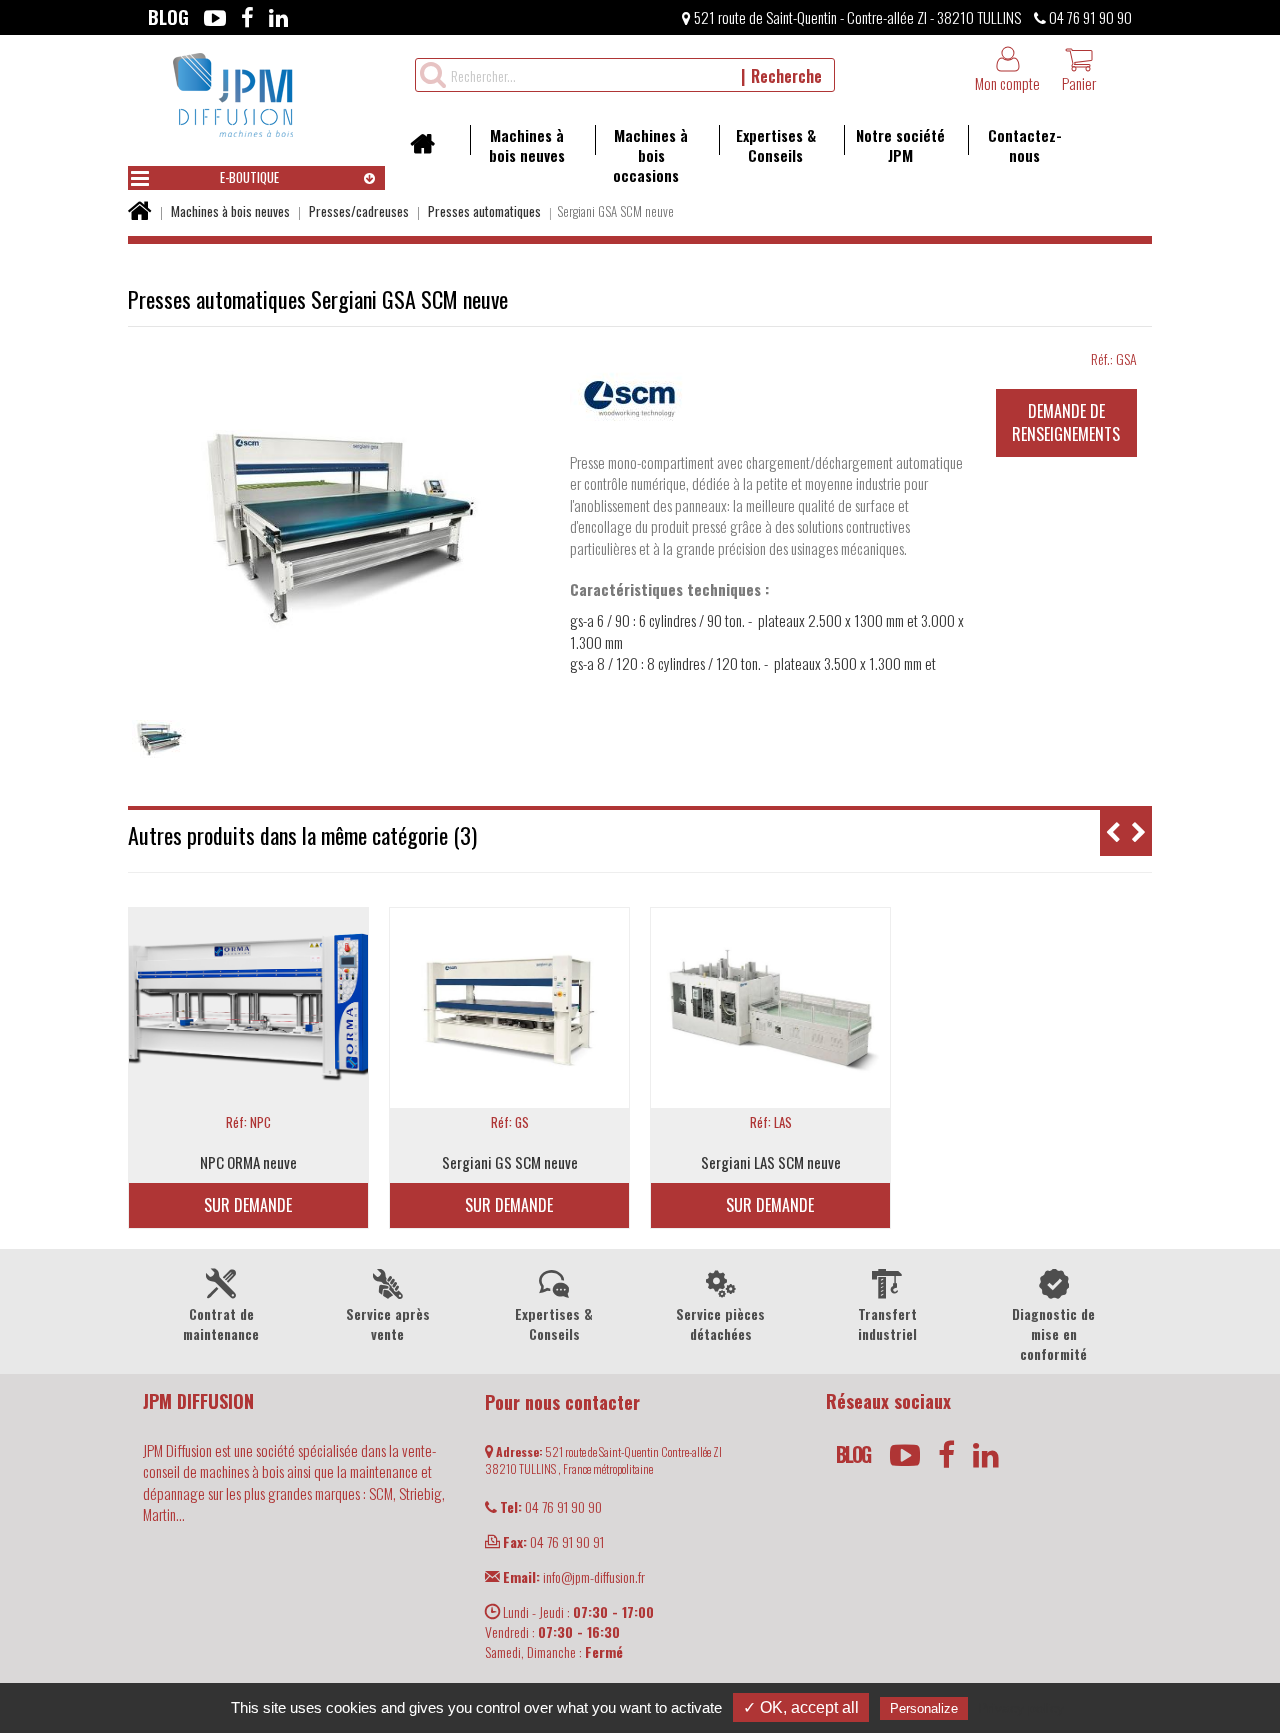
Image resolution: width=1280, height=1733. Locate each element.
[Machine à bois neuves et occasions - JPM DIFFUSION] (233, 92)
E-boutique (249, 177)
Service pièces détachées (720, 1323)
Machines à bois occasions (651, 155)
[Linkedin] (278, 17)
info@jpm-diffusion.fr (574, 1576)
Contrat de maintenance (221, 1323)
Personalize (924, 1708)
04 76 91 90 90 (1089, 17)
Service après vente (388, 1323)
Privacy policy (1021, 1708)
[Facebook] (247, 17)
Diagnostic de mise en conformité (1053, 1333)
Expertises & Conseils (776, 145)
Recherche (786, 76)
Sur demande (248, 1205)
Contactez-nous (1025, 145)
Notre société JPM (900, 145)
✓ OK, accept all (801, 1707)
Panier (1079, 83)
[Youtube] (215, 17)
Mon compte (1007, 83)
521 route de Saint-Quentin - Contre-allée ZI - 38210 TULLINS (856, 17)
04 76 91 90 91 (553, 1541)
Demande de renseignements (1066, 422)
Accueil (429, 150)
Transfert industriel (887, 1323)
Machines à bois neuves (527, 145)
